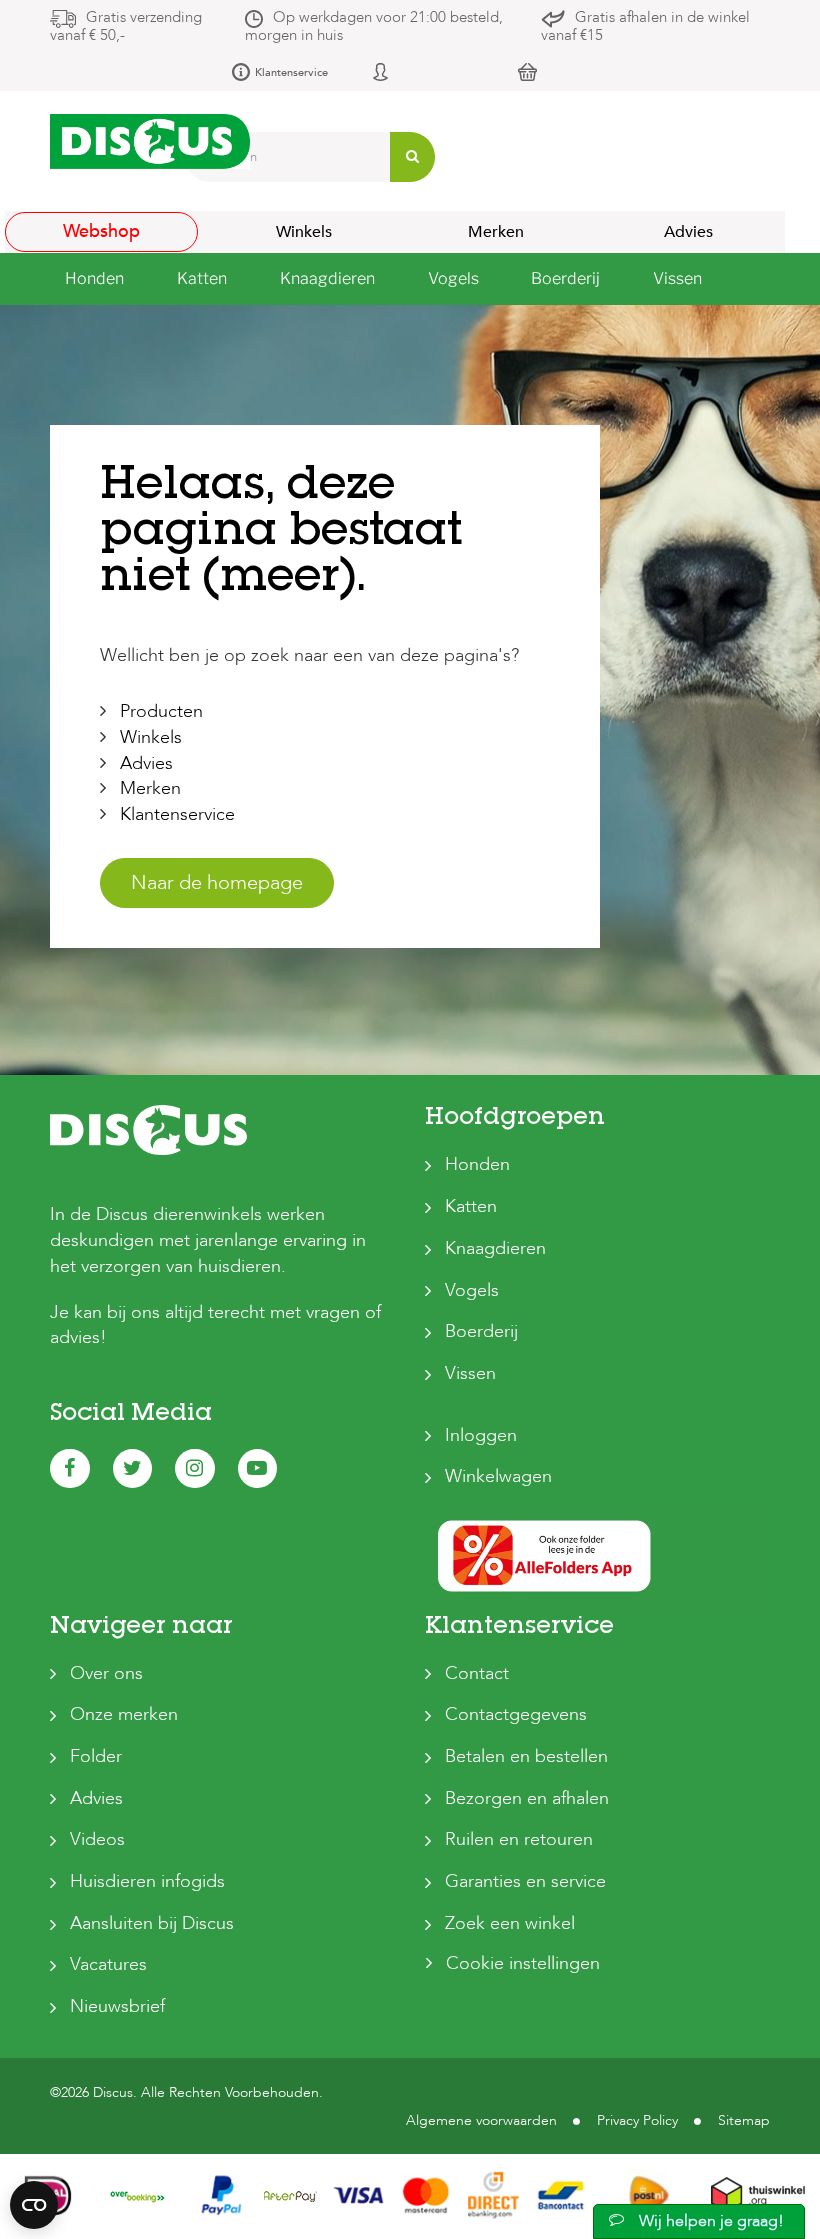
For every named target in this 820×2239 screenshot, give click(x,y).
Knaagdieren (495, 1248)
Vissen (470, 1373)
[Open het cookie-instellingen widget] (34, 2205)
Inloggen (481, 1435)
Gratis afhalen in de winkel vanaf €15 (645, 26)
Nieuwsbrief (117, 2006)
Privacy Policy (637, 2120)
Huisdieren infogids (147, 1881)
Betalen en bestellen (526, 1756)
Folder (96, 1756)
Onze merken (124, 1714)
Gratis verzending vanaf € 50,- (126, 26)
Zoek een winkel (510, 1923)
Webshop (101, 231)
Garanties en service (525, 1881)
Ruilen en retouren (519, 1839)
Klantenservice (291, 72)
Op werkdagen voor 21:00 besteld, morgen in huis (374, 26)
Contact (477, 1673)
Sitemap (744, 2120)
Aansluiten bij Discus (152, 1923)
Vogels (472, 1290)
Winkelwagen (498, 1476)
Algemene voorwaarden (481, 2120)
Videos (97, 1839)
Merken (496, 232)
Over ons (106, 1673)
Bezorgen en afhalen (527, 1798)
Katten (471, 1206)
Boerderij (481, 1331)
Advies (688, 232)
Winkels (304, 232)
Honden (477, 1164)
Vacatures (108, 1964)
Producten (161, 711)
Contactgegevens (516, 1714)
